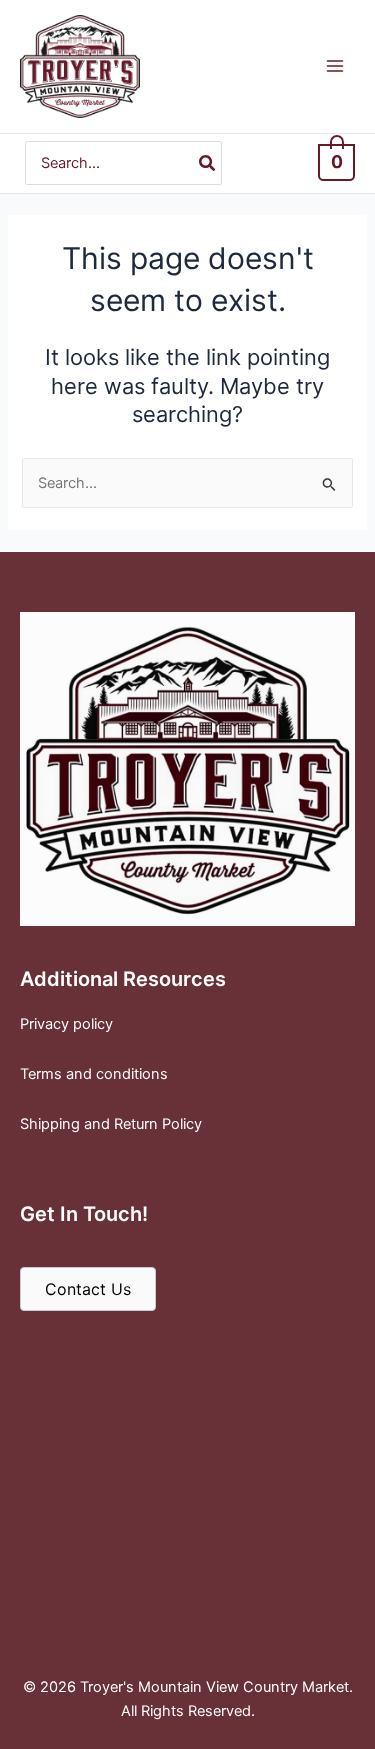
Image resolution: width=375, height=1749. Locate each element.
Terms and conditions (94, 1074)
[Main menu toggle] (335, 66)
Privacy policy (66, 1024)
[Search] (208, 163)
